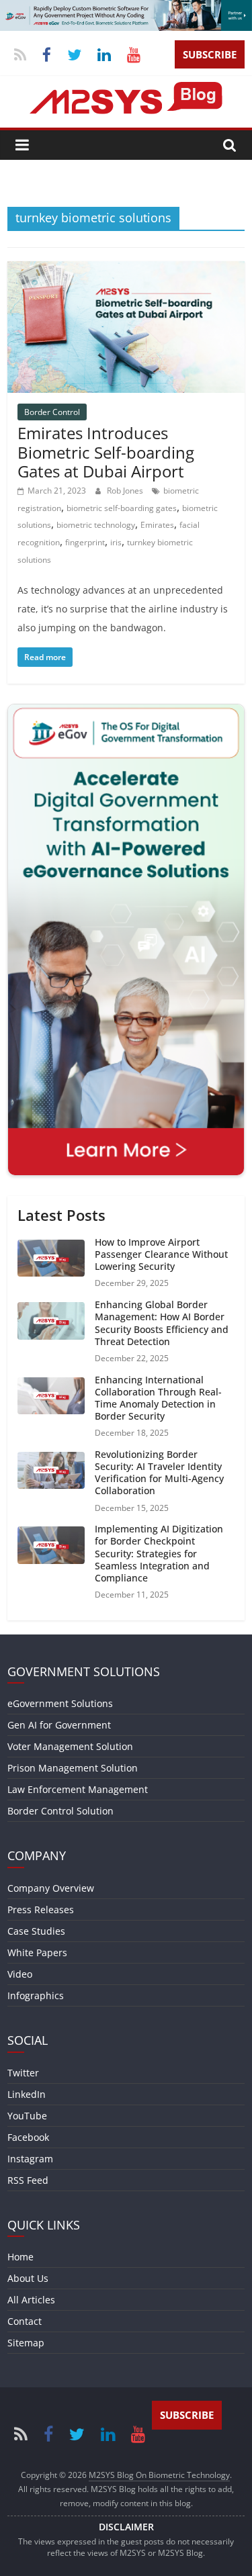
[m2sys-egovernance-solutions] (126, 8)
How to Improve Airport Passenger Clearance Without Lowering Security (161, 1254)
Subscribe (210, 54)
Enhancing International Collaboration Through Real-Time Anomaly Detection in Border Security (158, 1398)
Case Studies (36, 1931)
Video (20, 1974)
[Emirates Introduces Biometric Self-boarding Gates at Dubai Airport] (126, 269)
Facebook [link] (28, 2137)
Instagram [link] (30, 2159)
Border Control (52, 412)
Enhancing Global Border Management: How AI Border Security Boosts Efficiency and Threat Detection (162, 1323)
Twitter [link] (23, 2073)
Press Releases (41, 1910)
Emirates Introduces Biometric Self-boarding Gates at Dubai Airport (106, 452)
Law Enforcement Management (78, 1789)
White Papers (37, 1952)
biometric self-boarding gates (122, 508)
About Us (28, 2278)
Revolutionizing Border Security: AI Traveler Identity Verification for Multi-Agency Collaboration (159, 1473)
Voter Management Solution (70, 1746)
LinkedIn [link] (27, 2094)
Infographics (36, 1995)
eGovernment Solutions (60, 1703)
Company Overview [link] (51, 1888)
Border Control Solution (60, 1811)
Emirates (157, 525)
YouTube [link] (27, 2116)
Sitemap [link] (26, 2343)
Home (20, 2257)
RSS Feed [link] (28, 2180)
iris (116, 542)
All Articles (31, 2300)
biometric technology (96, 525)
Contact (25, 2321)
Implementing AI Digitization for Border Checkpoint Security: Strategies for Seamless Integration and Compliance (159, 1553)
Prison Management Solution (73, 1768)
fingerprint (85, 542)
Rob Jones (126, 491)
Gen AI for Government (59, 1725)
